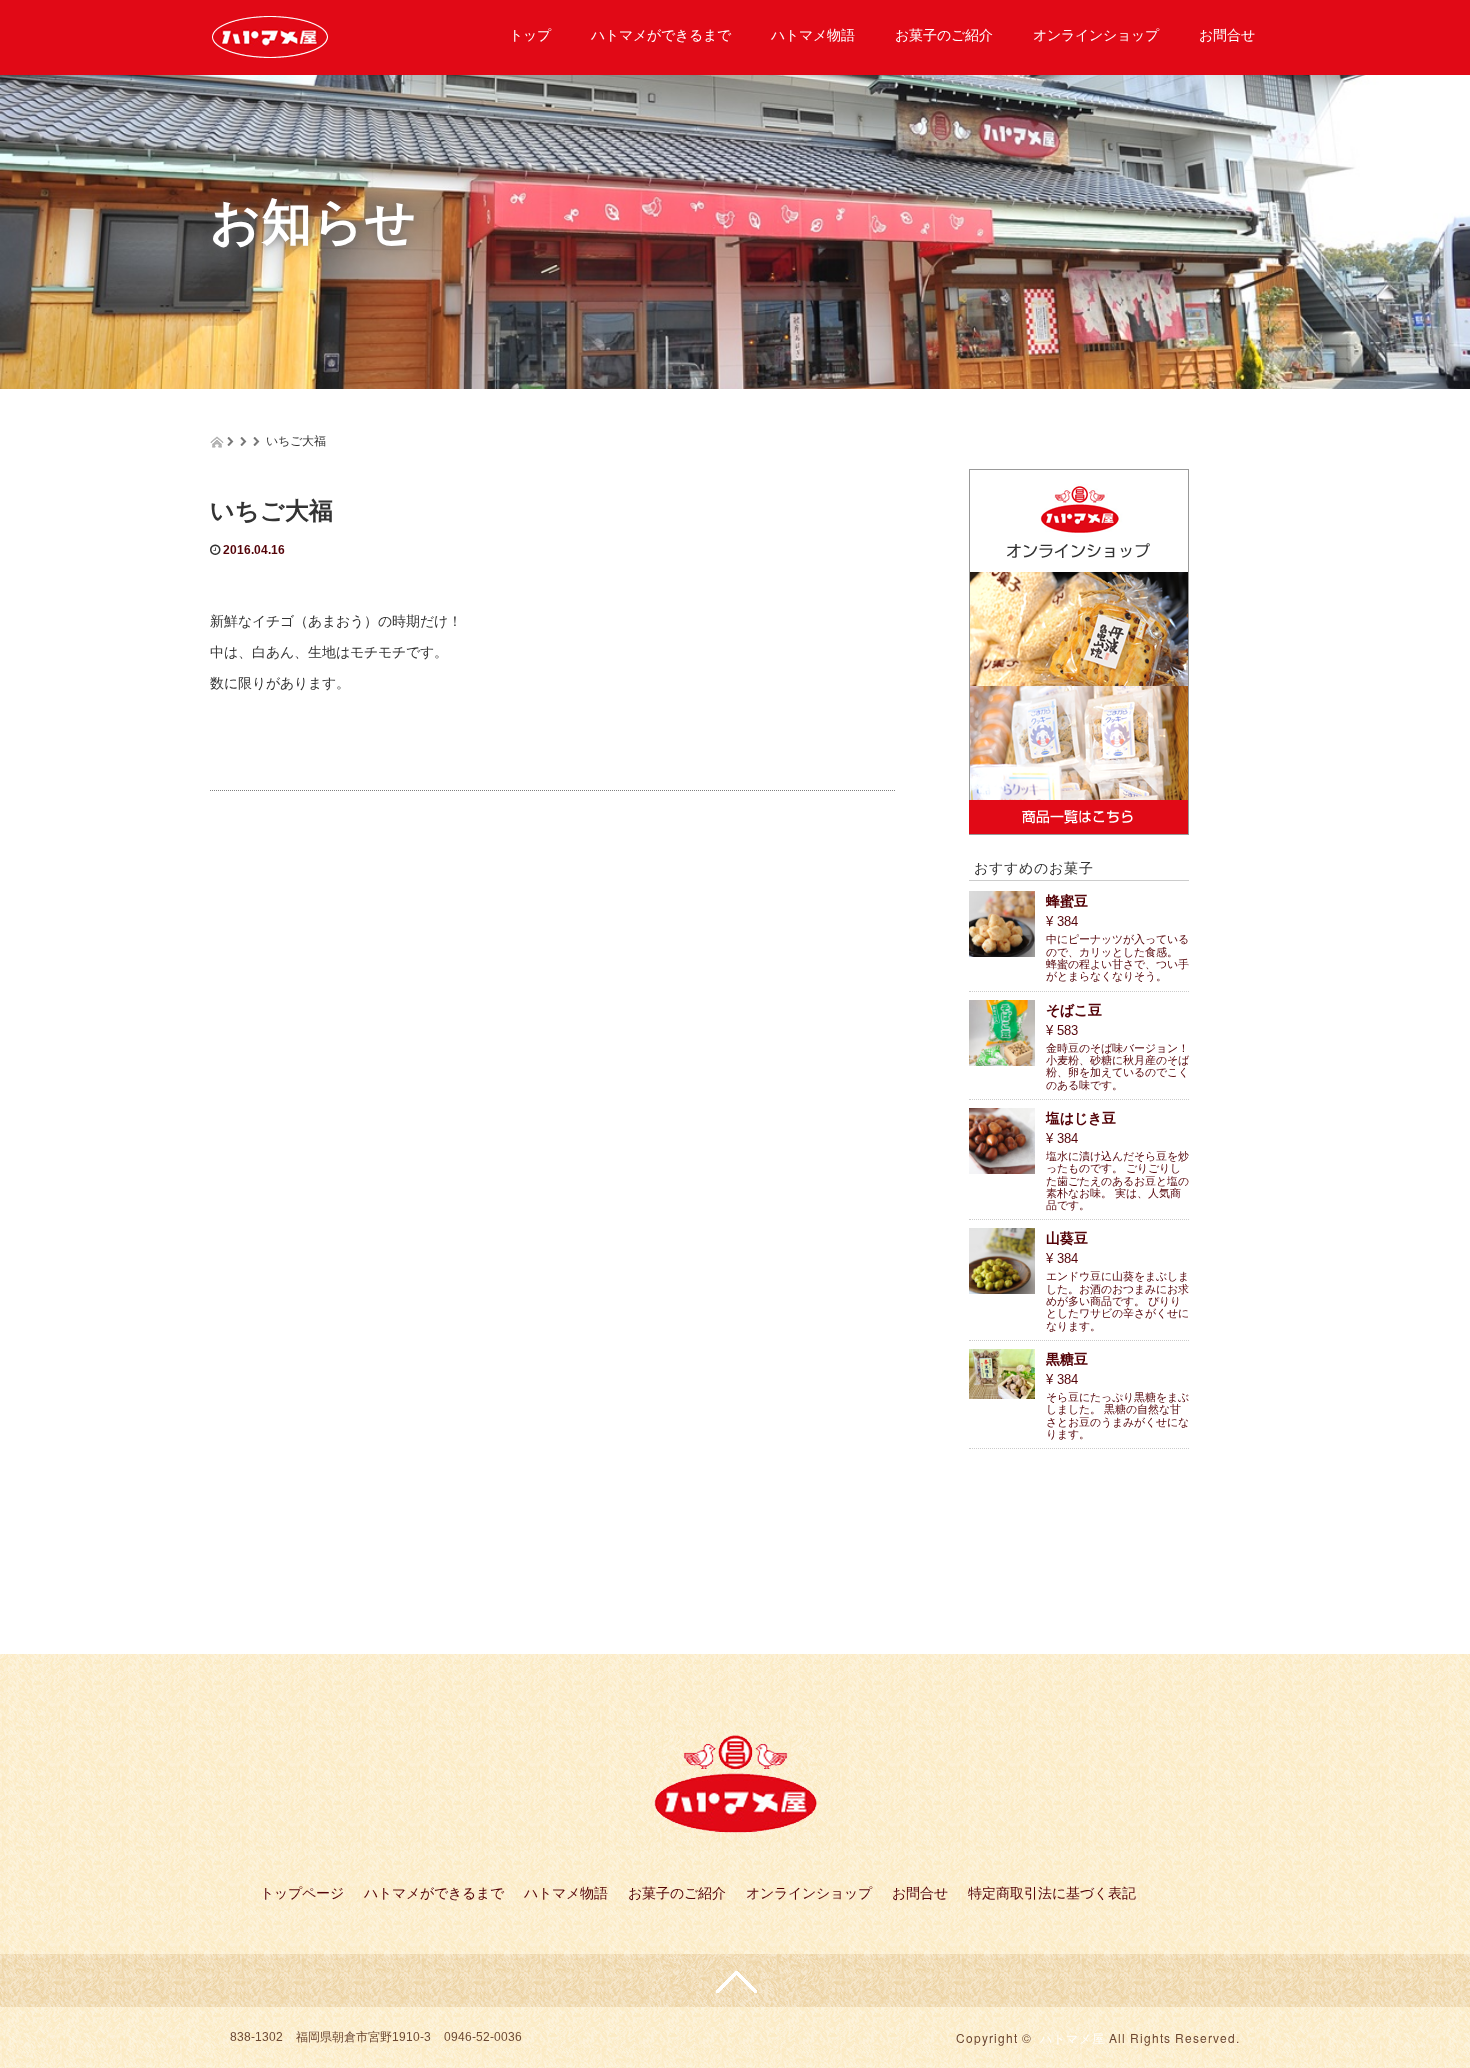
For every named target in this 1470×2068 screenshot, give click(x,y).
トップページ (302, 1893)
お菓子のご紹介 (944, 35)
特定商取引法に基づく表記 (1052, 1893)
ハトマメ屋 (1072, 2037)
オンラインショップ (1096, 35)
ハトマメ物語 (813, 35)
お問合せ (1227, 35)
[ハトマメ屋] (270, 33)
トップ (530, 35)
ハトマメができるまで (661, 35)
